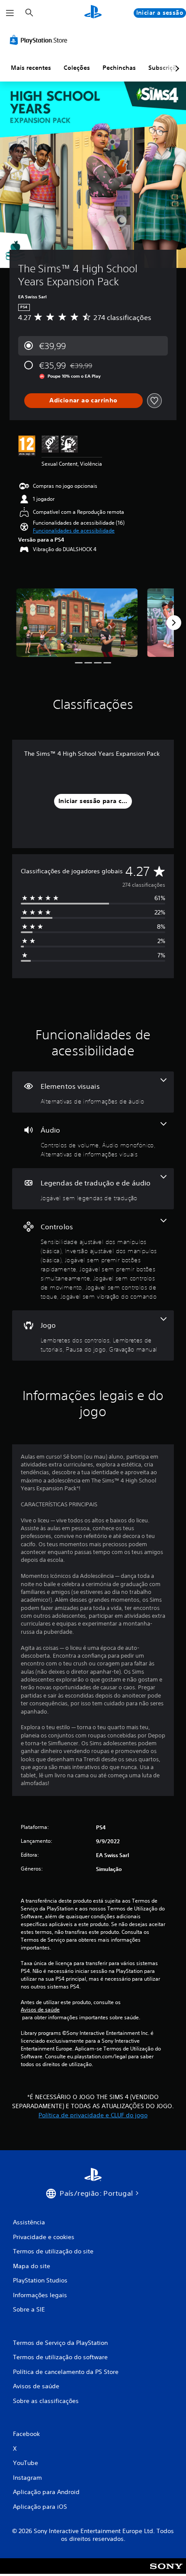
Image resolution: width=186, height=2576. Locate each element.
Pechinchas (119, 68)
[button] (74, 531)
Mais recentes (31, 68)
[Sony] (166, 2572)
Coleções (77, 68)
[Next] (174, 623)
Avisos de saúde (40, 2010)
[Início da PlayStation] (93, 13)
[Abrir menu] (10, 13)
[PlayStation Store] (40, 40)
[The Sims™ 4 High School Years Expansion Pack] (77, 623)
